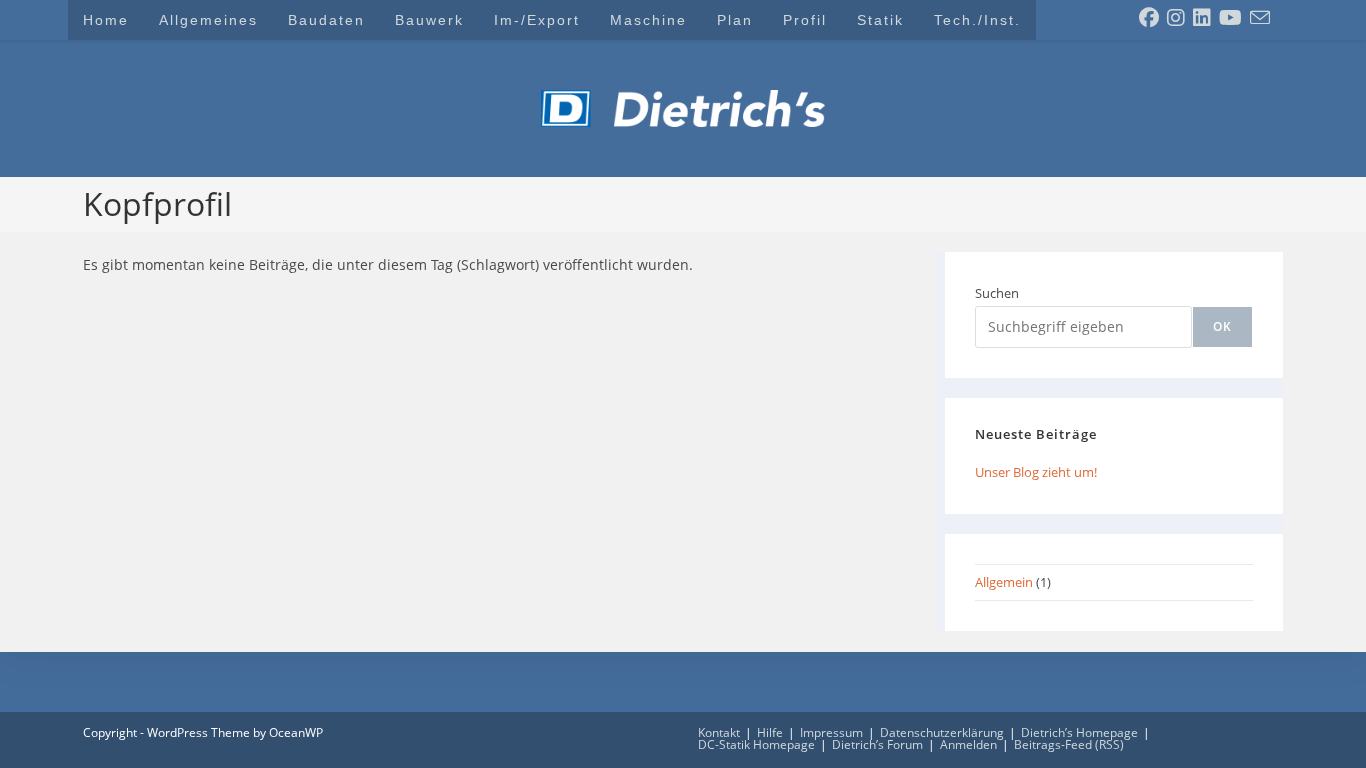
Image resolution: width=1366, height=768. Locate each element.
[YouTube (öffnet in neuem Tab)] (1230, 18)
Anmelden (968, 744)
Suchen (997, 293)
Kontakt (719, 732)
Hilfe (770, 732)
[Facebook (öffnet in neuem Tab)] (1149, 18)
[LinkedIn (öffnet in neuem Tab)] (1202, 18)
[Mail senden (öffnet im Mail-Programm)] (1260, 18)
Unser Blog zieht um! (1036, 472)
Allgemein (1004, 582)
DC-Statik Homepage (756, 744)
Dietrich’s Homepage (1079, 732)
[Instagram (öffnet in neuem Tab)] (1176, 18)
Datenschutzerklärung (942, 732)
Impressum (831, 732)
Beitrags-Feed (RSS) (1069, 744)
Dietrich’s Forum (877, 744)
